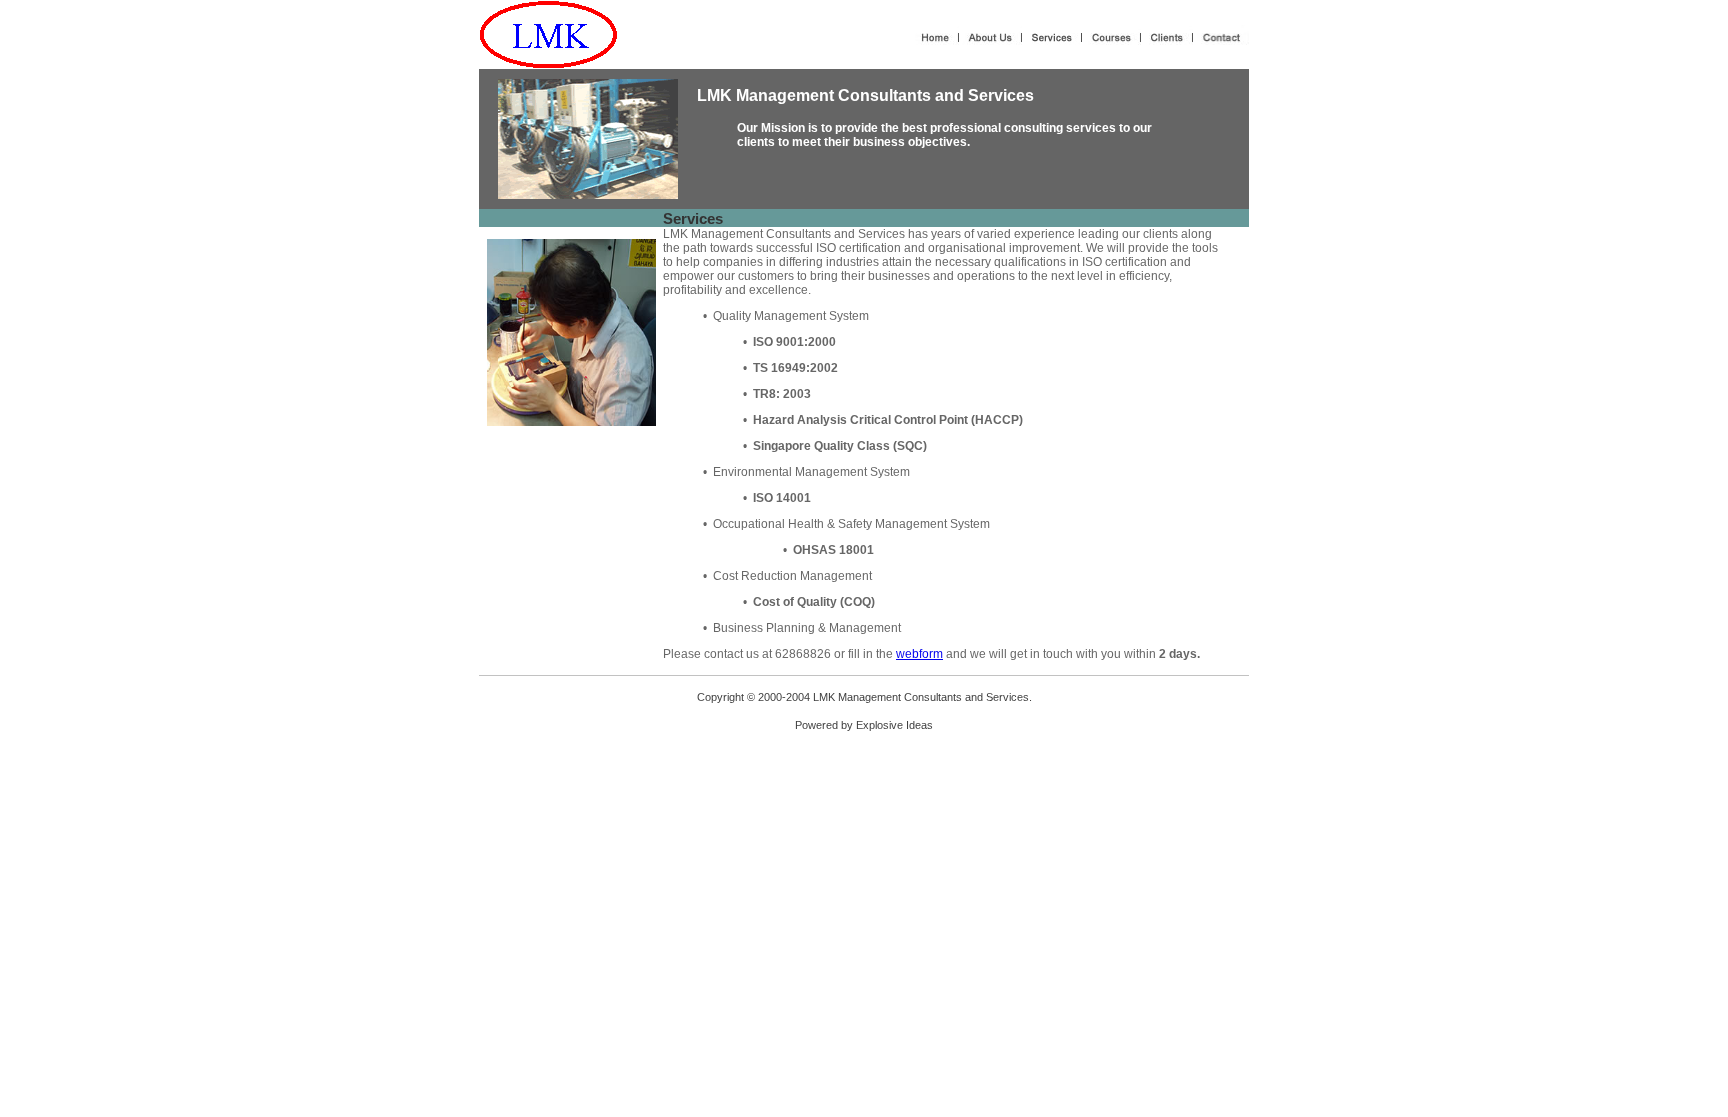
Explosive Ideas (894, 725)
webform (919, 654)
